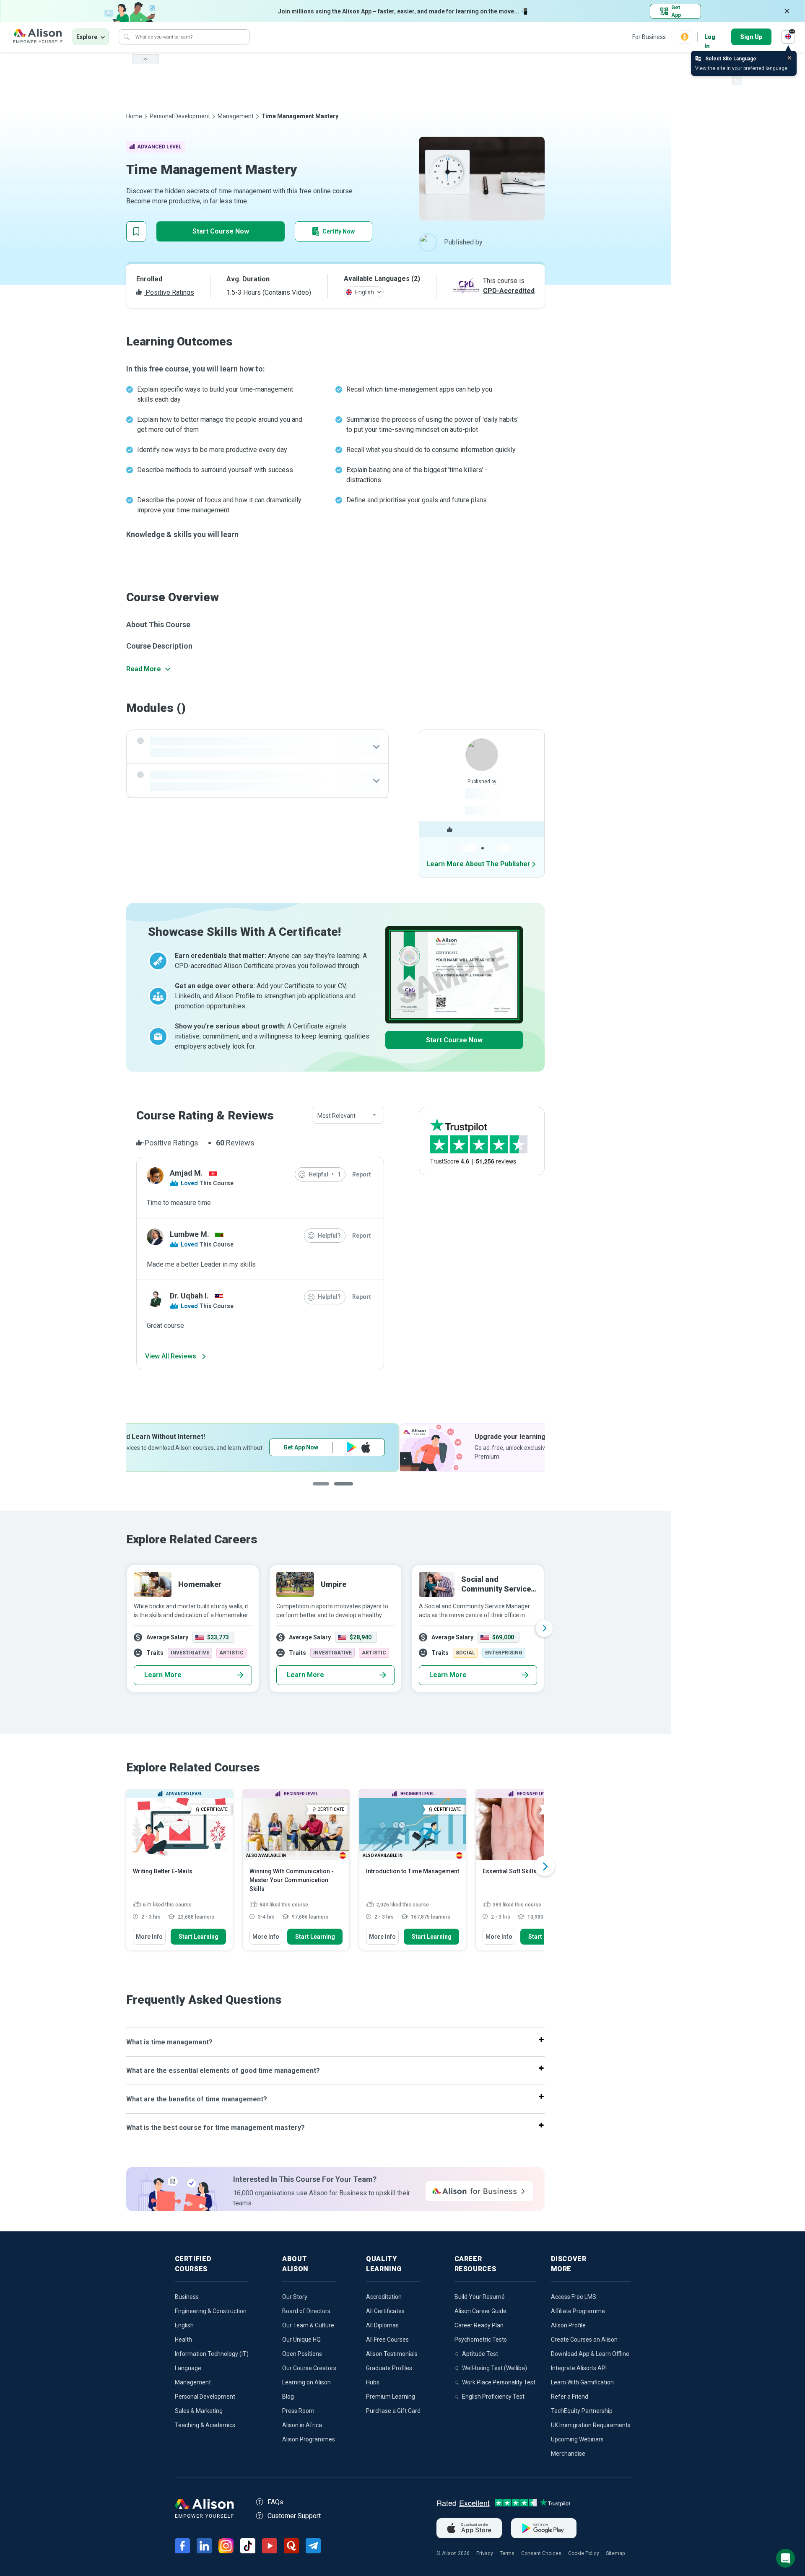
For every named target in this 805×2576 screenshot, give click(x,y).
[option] (335, 1448)
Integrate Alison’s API (579, 2368)
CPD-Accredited (509, 291)
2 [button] (350, 1490)
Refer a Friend (570, 2397)
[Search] (127, 37)
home (134, 116)
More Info (149, 1937)
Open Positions (302, 2354)
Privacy (485, 2553)
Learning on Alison (306, 2382)
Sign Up (751, 37)
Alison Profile (568, 2325)
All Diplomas (382, 2325)
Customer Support (294, 2516)
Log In (710, 38)
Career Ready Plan (479, 2325)
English (184, 2325)
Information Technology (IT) (212, 2354)
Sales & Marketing (199, 2411)
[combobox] (348, 1116)
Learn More (163, 1675)
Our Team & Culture (308, 2325)
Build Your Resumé (480, 2297)
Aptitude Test (480, 2354)
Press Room (298, 2411)
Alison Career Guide (480, 2311)
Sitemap (615, 2553)
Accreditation (384, 2297)
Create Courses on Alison (584, 2340)
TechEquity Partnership (582, 2411)
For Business (649, 37)
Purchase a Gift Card (393, 2411)
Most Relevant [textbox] (336, 1116)
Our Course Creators (309, 2368)
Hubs (373, 2382)
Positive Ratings (169, 292)
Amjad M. (186, 1173)
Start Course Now (221, 231)
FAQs (275, 2502)
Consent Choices (541, 2553)
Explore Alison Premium (473, 1447)
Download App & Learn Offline (590, 2354)
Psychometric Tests (481, 2340)
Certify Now (339, 231)
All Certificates (385, 2311)
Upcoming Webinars (577, 2439)
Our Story (295, 2297)
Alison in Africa (302, 2425)
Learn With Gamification (582, 2382)
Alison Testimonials (392, 2354)
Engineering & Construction (211, 2311)
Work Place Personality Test (499, 2382)
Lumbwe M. (190, 1234)
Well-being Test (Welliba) (495, 2368)
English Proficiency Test (493, 2397)
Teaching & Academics (205, 2425)
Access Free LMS (574, 2297)
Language (188, 2368)
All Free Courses (387, 2340)
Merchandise (568, 2454)
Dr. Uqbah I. (189, 1296)
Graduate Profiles (389, 2368)
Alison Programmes (309, 2439)
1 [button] (325, 1490)
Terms (507, 2553)
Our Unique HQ (301, 2340)
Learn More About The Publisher (478, 864)
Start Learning (199, 1937)
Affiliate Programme (578, 2311)
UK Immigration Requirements (591, 2425)
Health (183, 2340)
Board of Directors (306, 2311)
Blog (288, 2397)
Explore (87, 37)
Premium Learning (391, 2397)
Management (236, 116)
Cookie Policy (584, 2553)
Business (187, 2297)
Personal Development (180, 116)
